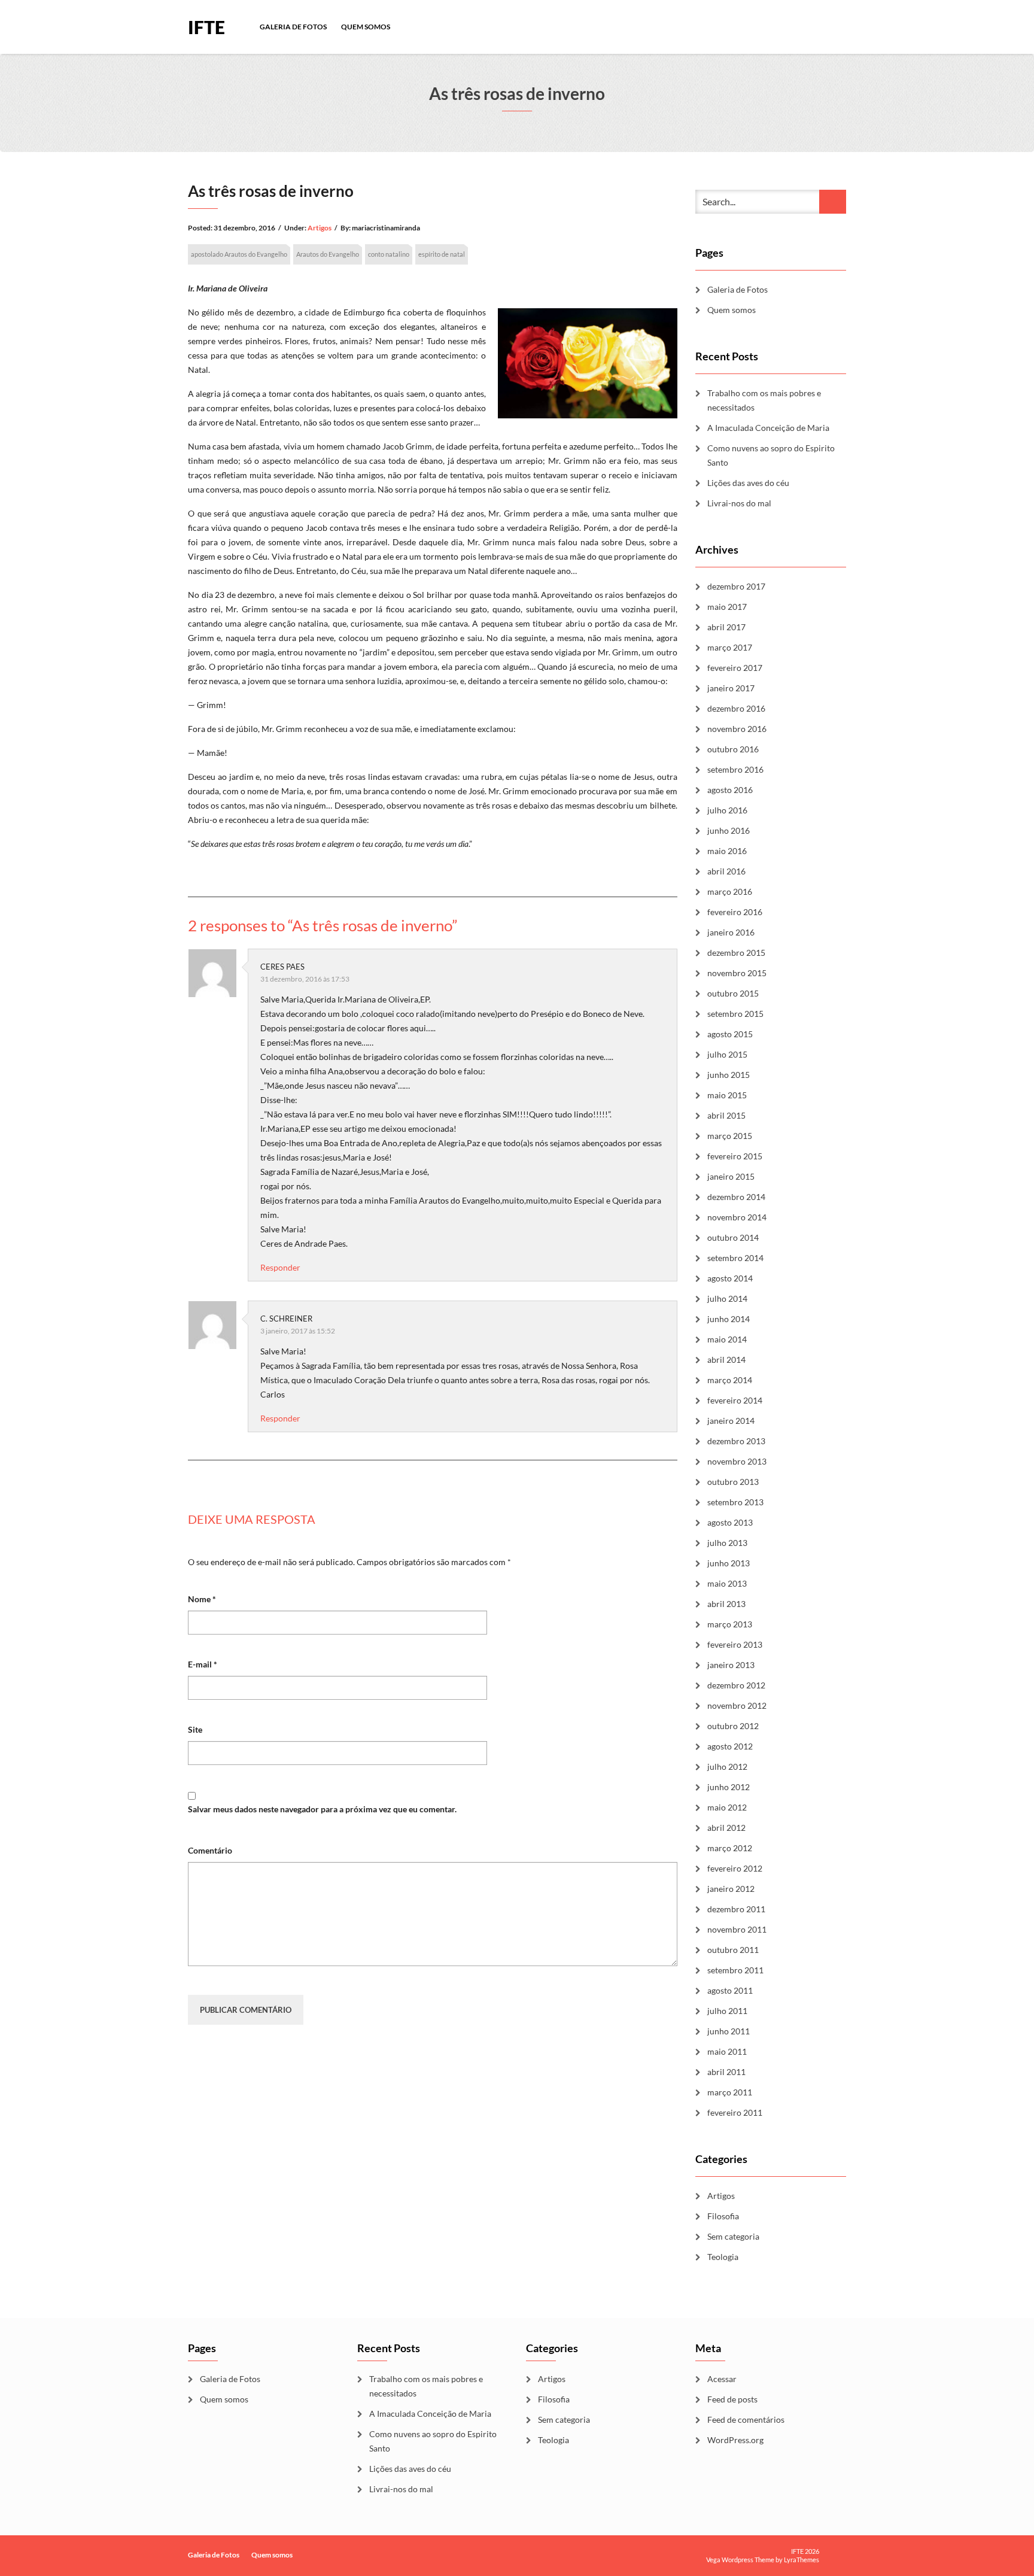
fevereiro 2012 (735, 1868)
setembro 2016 (735, 769)
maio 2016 (727, 851)
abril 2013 (726, 1604)
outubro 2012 (733, 1726)
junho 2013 (729, 1563)
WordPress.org (735, 2440)
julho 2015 (727, 1054)
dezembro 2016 (736, 708)
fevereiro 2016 (735, 912)
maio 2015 (727, 1095)
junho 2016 (729, 830)
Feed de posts (732, 2399)
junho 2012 (729, 1787)
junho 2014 (729, 1319)
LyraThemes (802, 2560)
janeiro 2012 (731, 1889)
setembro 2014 (735, 1258)
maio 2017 (727, 607)
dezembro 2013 (736, 1441)
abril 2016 (726, 871)
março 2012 (730, 1848)
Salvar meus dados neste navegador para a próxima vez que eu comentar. (322, 1809)
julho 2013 (727, 1543)
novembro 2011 (737, 1929)
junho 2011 (729, 2031)
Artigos (320, 228)
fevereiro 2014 (735, 1400)
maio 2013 (727, 1583)
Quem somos (366, 27)
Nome (202, 1599)
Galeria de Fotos (293, 27)
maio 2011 (727, 2051)
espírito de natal (442, 254)
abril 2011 (726, 2072)
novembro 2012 (737, 1705)
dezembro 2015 (736, 953)
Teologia (723, 2257)
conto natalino (389, 254)
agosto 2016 (730, 790)
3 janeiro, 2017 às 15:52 (298, 1331)
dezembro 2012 (736, 1685)
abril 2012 (726, 1828)
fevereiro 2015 (735, 1156)
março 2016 (730, 891)
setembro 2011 (735, 1970)
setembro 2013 (735, 1502)
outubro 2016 (733, 749)
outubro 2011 (733, 1950)
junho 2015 (729, 1075)
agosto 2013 (730, 1522)
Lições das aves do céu (749, 483)
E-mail (203, 1664)
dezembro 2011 (736, 1909)
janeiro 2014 (731, 1421)
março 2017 (730, 647)
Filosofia (723, 2216)
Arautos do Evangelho (328, 254)
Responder (280, 1267)
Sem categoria (733, 2236)
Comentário (210, 1850)
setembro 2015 (735, 1014)
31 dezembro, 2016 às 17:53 (305, 979)
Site (195, 1729)
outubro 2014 (733, 1237)
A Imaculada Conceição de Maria (768, 428)
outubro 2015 (733, 993)
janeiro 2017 (731, 688)
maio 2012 (727, 1807)
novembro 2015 (737, 973)
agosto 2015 (730, 1034)
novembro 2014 (737, 1217)
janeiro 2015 (731, 1176)
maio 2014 (727, 1339)
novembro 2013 (737, 1461)
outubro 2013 (733, 1482)
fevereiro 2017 (735, 668)
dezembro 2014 (736, 1197)
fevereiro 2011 (735, 2112)
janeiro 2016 (731, 932)
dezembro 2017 (736, 586)
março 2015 (730, 1136)
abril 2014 (726, 1360)
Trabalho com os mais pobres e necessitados (764, 400)
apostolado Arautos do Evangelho (239, 254)
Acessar (722, 2379)
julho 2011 (727, 2011)
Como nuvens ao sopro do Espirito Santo (771, 455)
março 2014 (730, 1380)
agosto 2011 (730, 1990)
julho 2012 (727, 1767)
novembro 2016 (737, 729)
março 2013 (730, 1624)
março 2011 (730, 2092)
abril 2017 (726, 627)
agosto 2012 (730, 1746)
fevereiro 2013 (735, 1644)
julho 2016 (727, 810)
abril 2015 (726, 1115)
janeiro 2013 (731, 1665)
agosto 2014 (730, 1278)
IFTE (206, 26)
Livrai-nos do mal (739, 503)
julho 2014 (727, 1298)
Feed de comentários (746, 2419)
